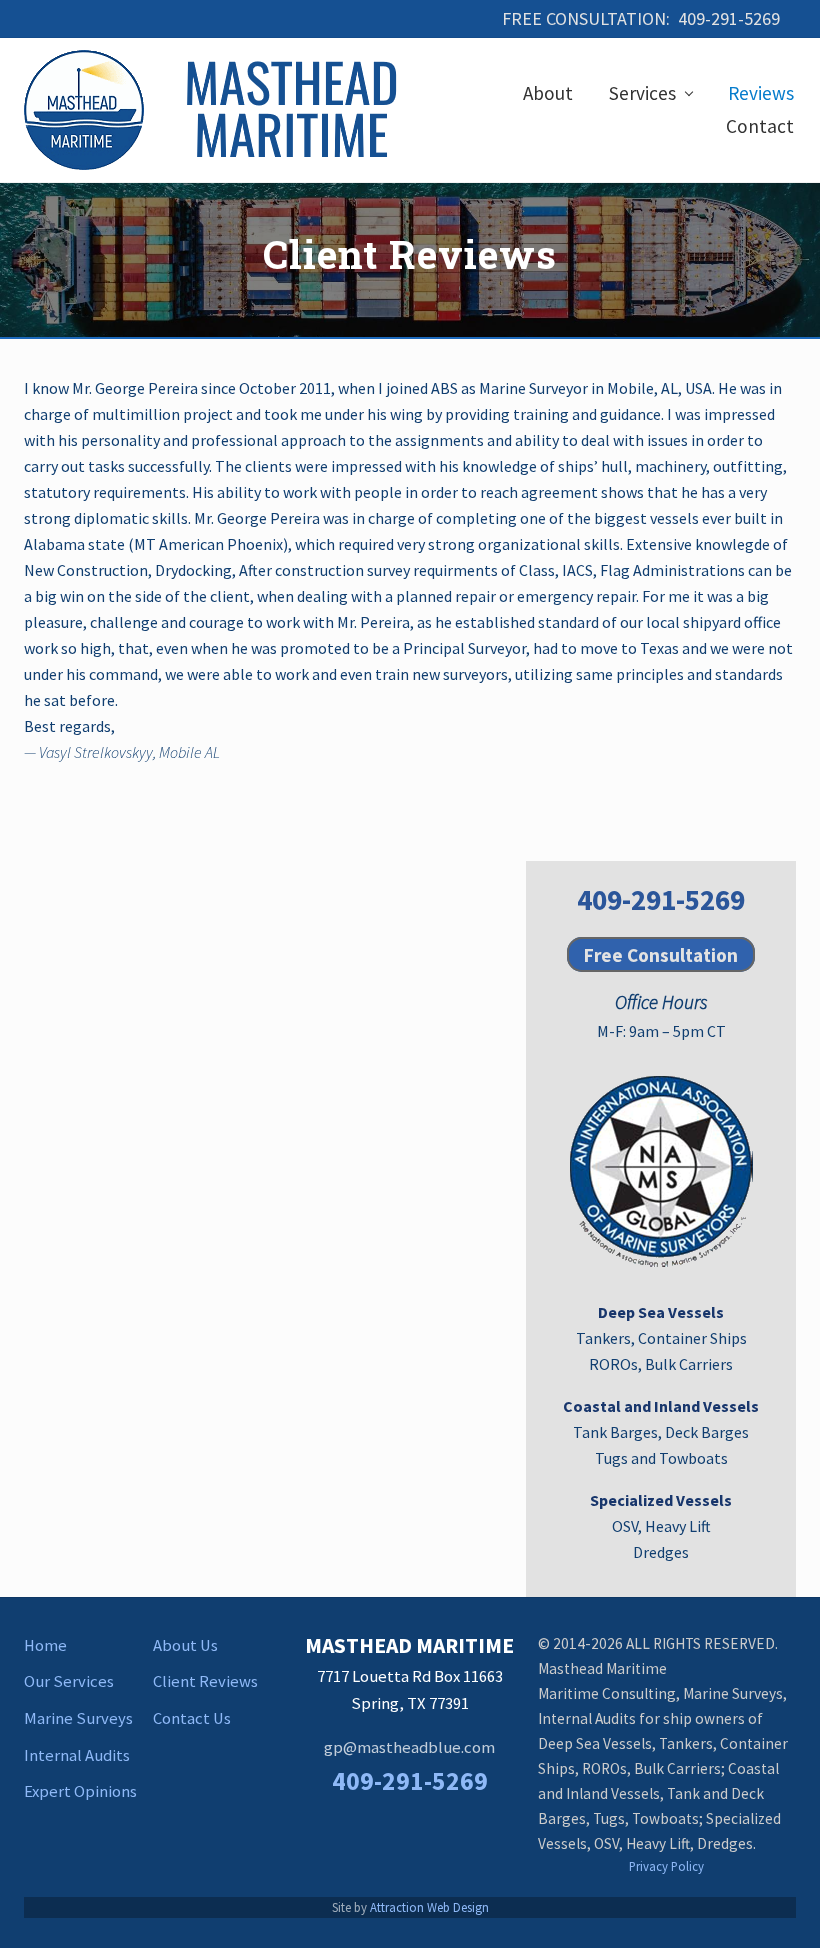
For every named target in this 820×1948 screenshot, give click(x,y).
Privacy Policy (666, 1866)
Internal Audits (77, 1755)
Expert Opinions (80, 1791)
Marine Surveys (78, 1718)
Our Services (69, 1681)
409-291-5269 (661, 900)
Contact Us (192, 1718)
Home (45, 1645)
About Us (185, 1645)
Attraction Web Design (429, 1907)
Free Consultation (661, 954)
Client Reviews (205, 1681)
